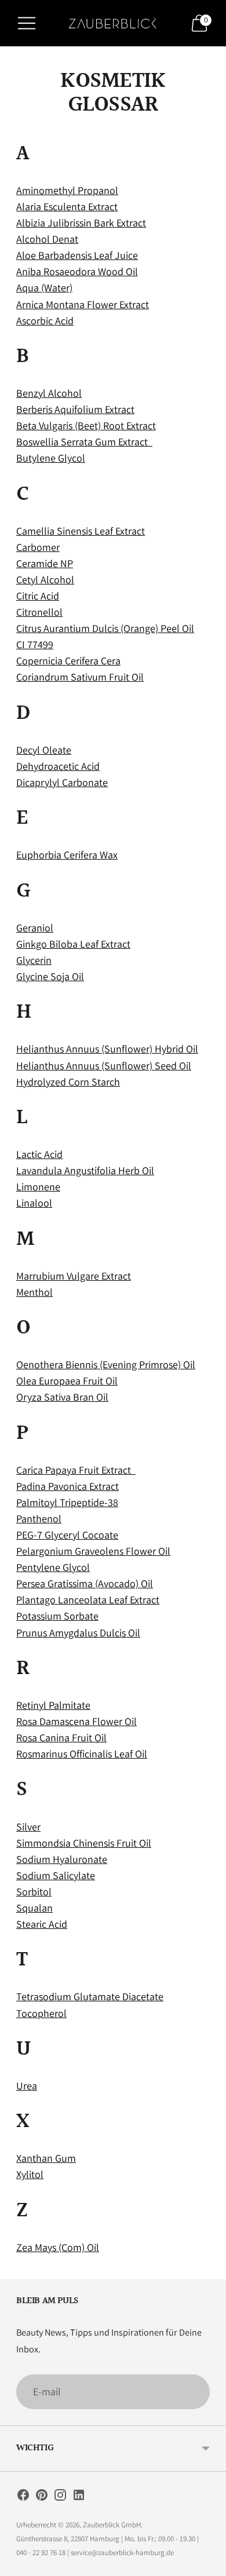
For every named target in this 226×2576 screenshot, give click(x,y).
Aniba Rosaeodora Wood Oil (77, 271)
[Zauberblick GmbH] (113, 23)
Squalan (34, 1908)
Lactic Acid (39, 1154)
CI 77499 (35, 644)
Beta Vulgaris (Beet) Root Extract (86, 425)
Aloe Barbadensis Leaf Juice (77, 255)
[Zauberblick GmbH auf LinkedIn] (79, 2497)
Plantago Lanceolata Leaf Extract (88, 1600)
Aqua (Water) (44, 288)
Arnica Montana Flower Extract (83, 304)
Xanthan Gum (46, 2158)
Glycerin (34, 960)
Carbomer (38, 547)
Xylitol (30, 2174)
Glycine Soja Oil (50, 976)
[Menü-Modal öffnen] (27, 23)
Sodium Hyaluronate (62, 1859)
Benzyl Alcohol (49, 393)
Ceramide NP (45, 563)
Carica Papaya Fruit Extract (76, 1470)
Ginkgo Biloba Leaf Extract (73, 944)
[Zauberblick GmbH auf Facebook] (23, 2497)
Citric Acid (38, 596)
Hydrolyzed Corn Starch (68, 1082)
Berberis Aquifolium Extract (75, 409)
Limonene (38, 1187)
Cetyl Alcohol (45, 580)
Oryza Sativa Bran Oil (62, 1397)
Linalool (34, 1203)
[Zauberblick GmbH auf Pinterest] (42, 2497)
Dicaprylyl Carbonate (62, 782)
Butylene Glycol (51, 458)
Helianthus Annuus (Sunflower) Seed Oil (104, 1066)
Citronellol (39, 612)
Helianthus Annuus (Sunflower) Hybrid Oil (107, 1049)
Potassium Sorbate (57, 1616)
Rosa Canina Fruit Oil (61, 1738)
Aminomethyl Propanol (67, 190)
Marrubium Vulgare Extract (74, 1276)
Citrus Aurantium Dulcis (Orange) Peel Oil (105, 628)
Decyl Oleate (44, 750)
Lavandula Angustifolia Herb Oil (85, 1170)
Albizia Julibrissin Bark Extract (81, 223)
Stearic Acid (42, 1924)
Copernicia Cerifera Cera (68, 661)
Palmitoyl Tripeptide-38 (67, 1502)
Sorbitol (34, 1892)
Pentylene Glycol (53, 1567)
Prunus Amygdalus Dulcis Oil (78, 1633)
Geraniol (35, 928)
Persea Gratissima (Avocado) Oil (85, 1583)
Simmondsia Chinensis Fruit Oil (84, 1843)
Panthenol (39, 1519)
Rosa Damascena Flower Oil (76, 1721)
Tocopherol (41, 2013)
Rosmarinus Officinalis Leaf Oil (82, 1754)
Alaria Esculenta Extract (67, 207)
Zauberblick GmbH (112, 2525)
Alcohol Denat (47, 239)
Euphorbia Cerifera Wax (67, 855)
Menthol (34, 1292)
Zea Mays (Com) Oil (58, 2247)
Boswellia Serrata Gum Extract (84, 442)
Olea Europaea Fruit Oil (67, 1381)
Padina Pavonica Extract (68, 1486)
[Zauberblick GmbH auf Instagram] (60, 2497)
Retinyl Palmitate (53, 1705)
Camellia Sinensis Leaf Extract (81, 531)
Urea (27, 2086)
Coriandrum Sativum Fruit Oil (80, 677)
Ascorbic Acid (45, 321)
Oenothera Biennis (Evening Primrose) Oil (106, 1364)
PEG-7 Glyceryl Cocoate (67, 1535)
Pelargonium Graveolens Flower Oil (93, 1551)
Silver (28, 1827)
